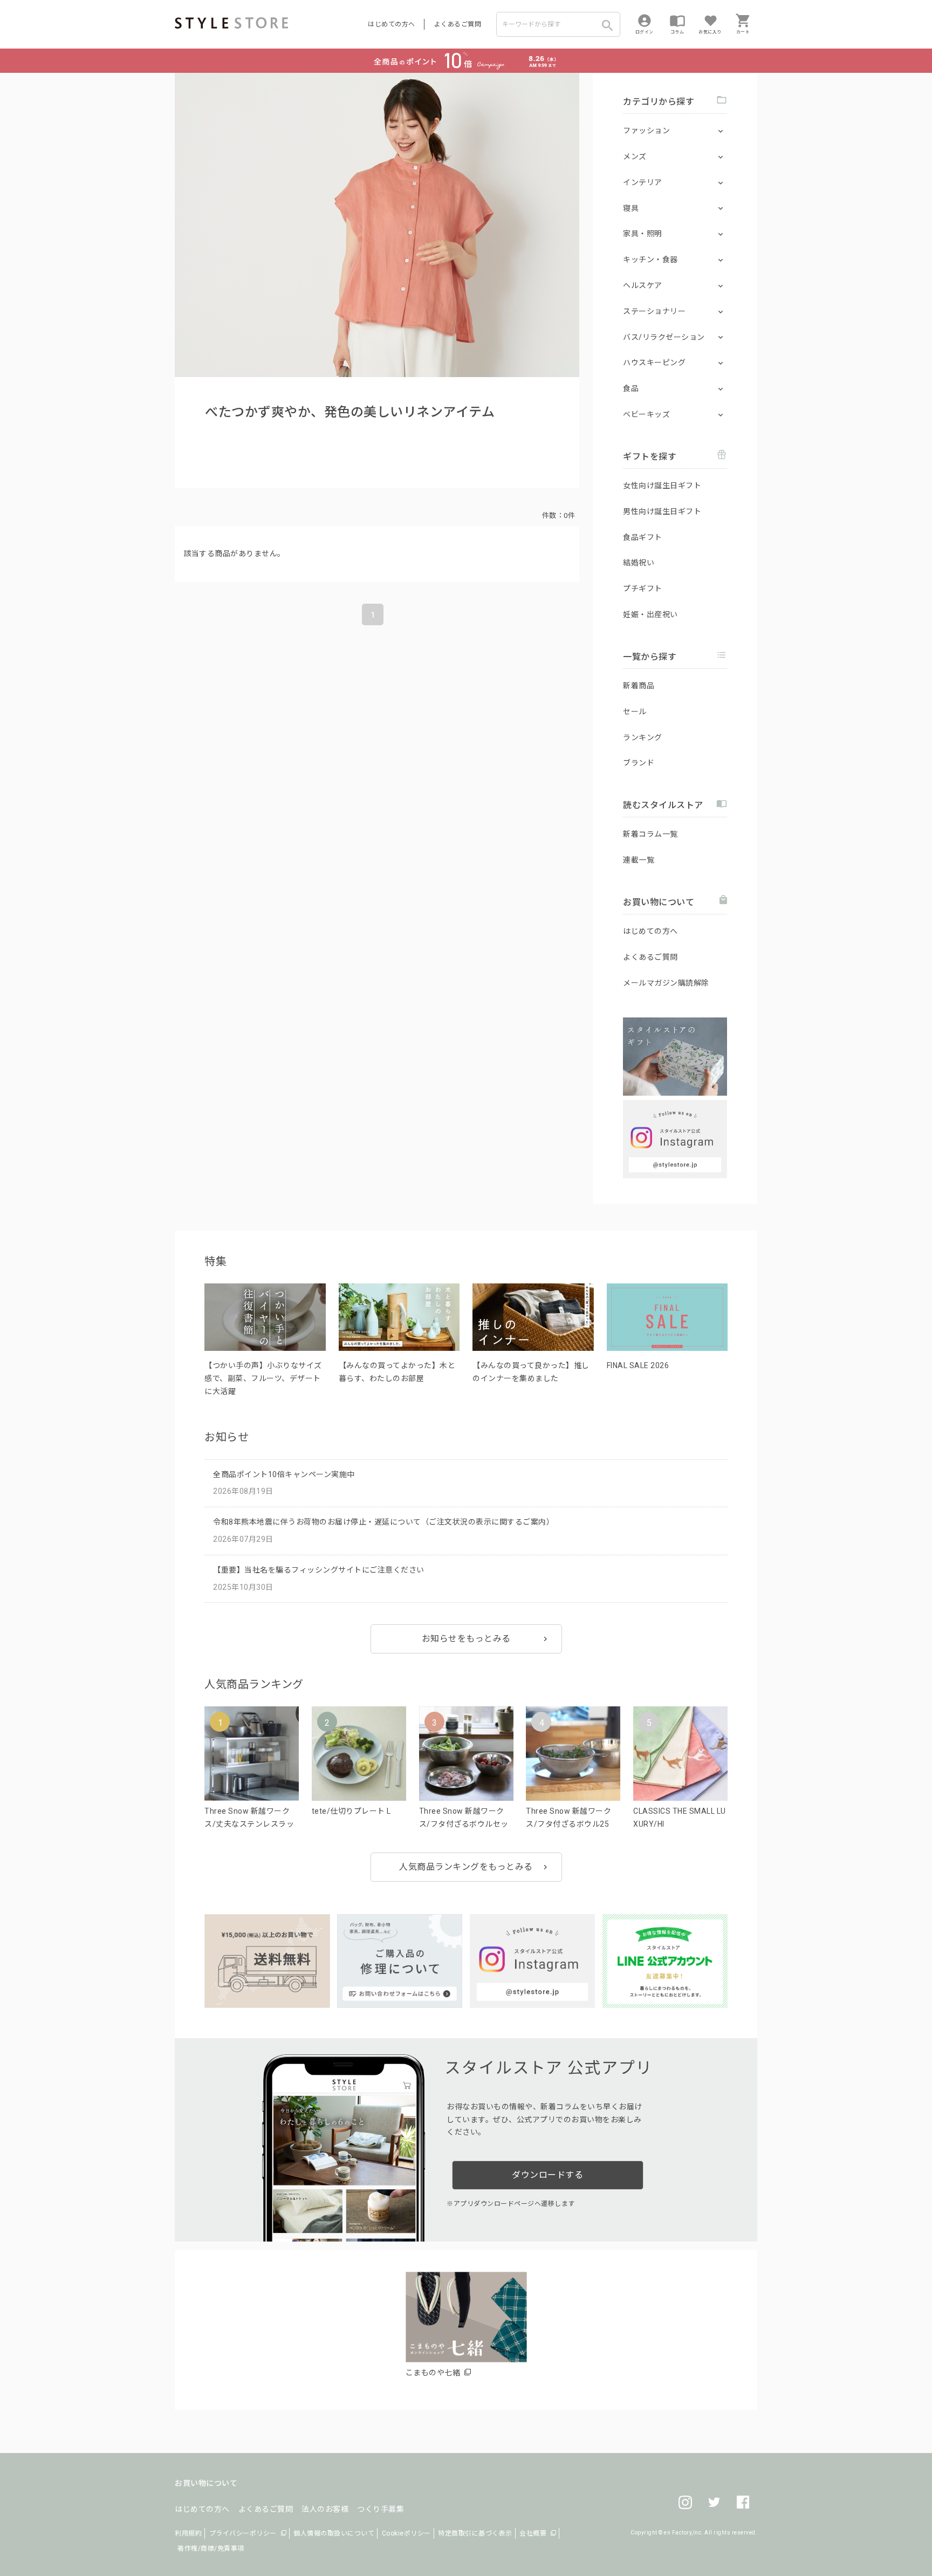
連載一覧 (639, 860)
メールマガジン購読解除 (666, 983)
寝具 (631, 208)
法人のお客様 (325, 2509)
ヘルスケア (643, 285)
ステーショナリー (654, 311)
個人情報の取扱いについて (334, 2533)
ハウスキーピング (654, 363)
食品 (631, 388)
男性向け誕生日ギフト (662, 511)
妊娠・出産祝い (650, 614)
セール (635, 712)
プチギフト (643, 589)
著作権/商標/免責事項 (211, 2548)
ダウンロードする (547, 2175)
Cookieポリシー (406, 2533)
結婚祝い (639, 563)
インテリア (643, 182)
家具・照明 (643, 234)
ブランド (639, 763)
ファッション (646, 131)
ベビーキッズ (646, 414)
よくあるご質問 (458, 24)
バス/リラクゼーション (664, 337)
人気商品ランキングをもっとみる (466, 1867)
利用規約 (188, 2533)
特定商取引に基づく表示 (475, 2533)
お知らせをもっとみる (466, 1639)
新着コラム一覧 (650, 834)
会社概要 (533, 2533)
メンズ (635, 156)
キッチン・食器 (650, 259)
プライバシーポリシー (243, 2533)
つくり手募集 (381, 2509)
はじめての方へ (392, 24)
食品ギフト (643, 537)
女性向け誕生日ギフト (662, 486)
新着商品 (639, 686)
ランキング (643, 737)
